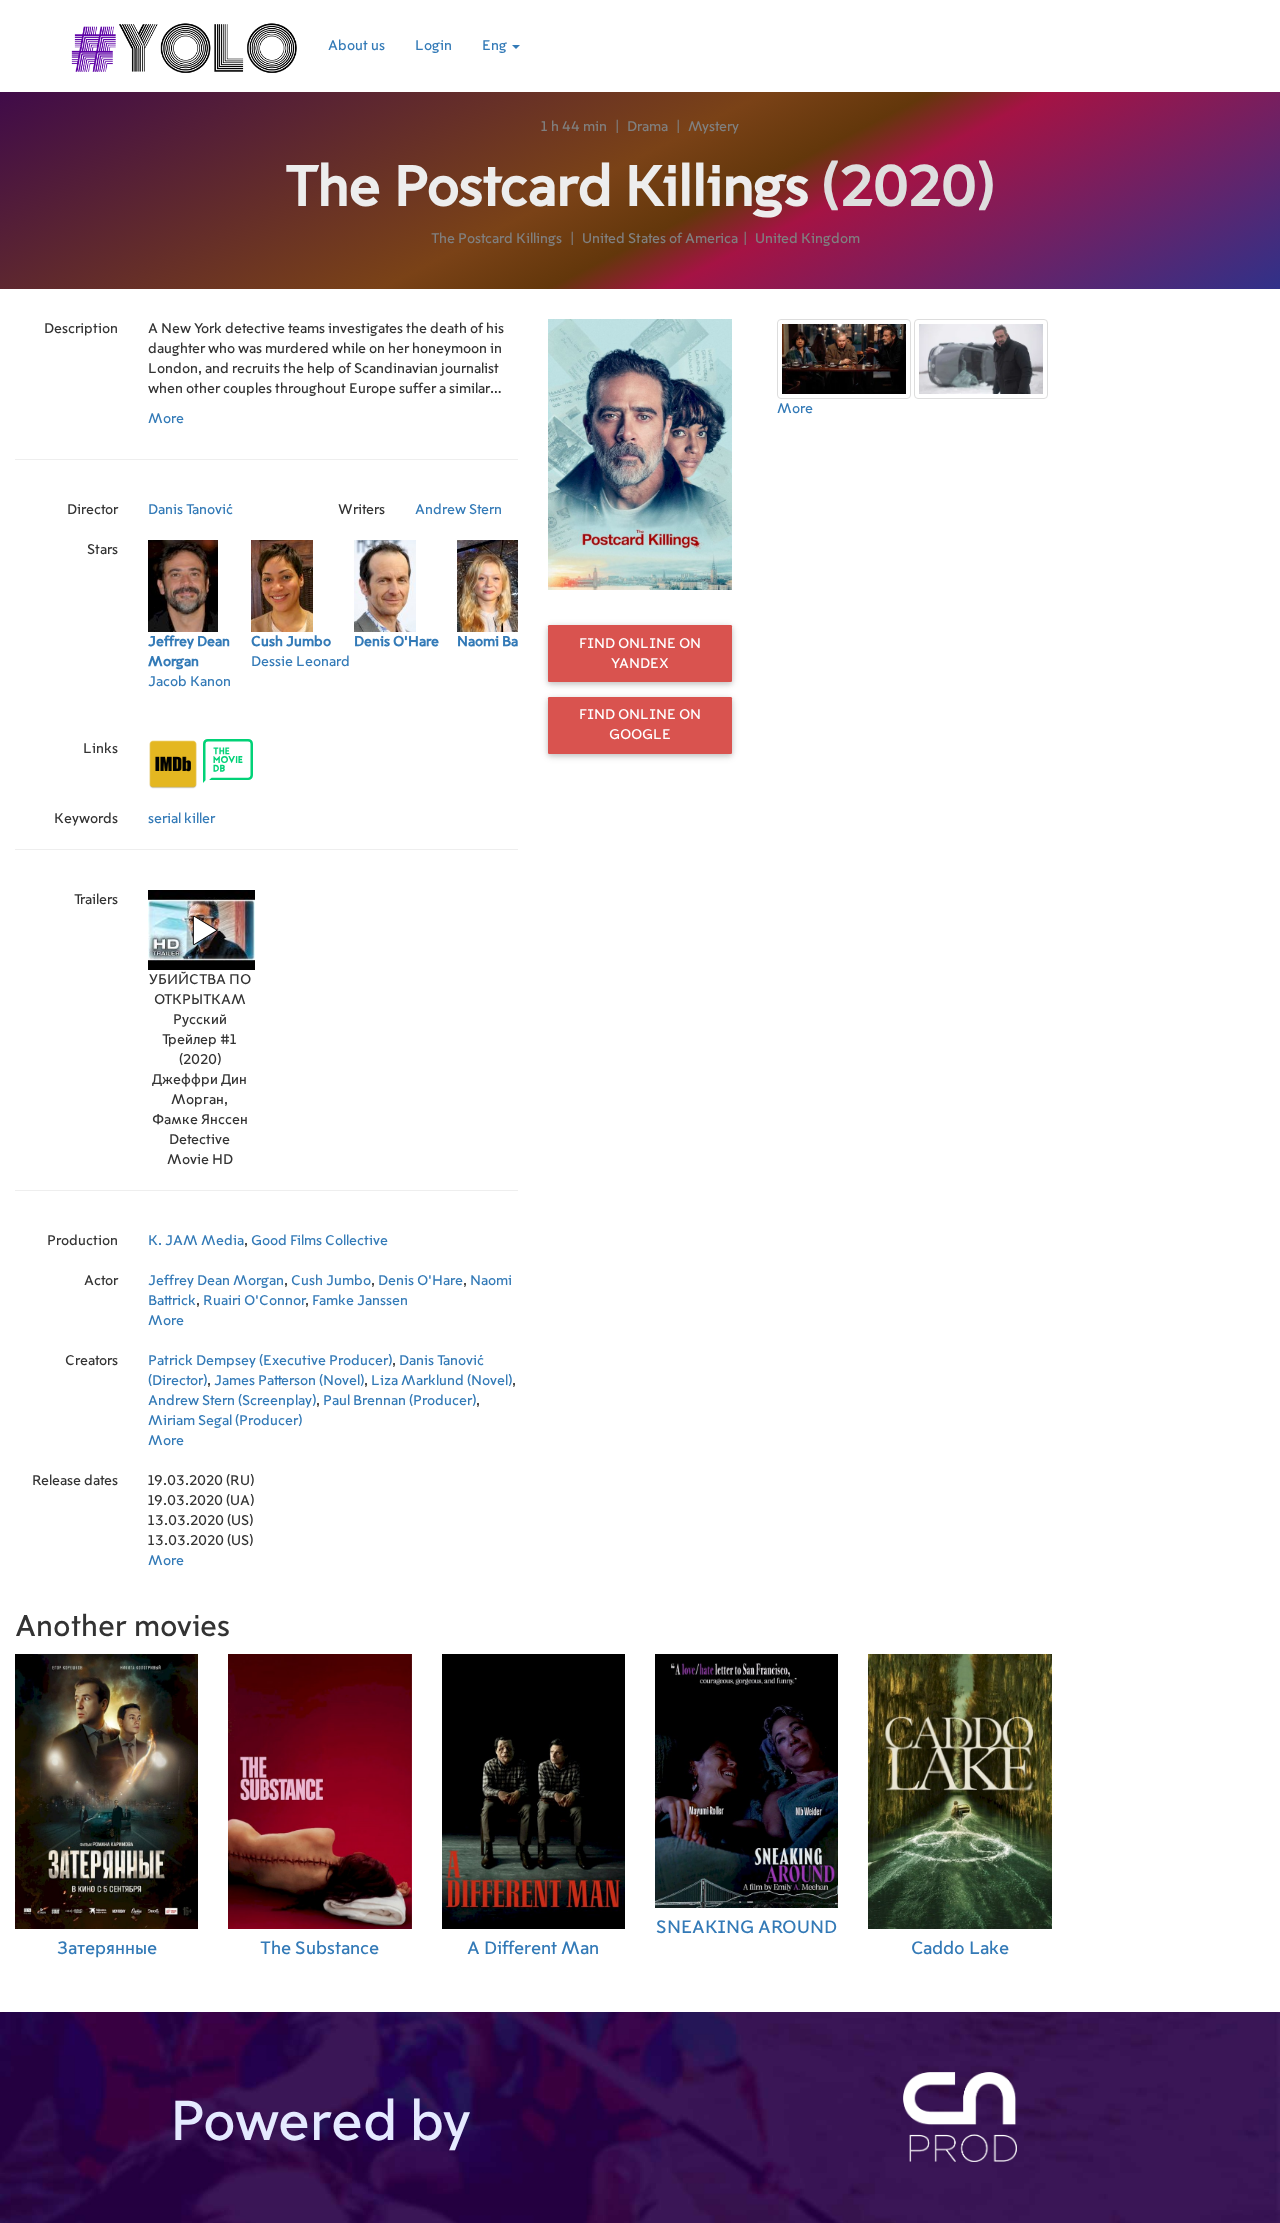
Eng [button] (496, 46)
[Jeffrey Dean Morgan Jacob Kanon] (199, 708)
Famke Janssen (360, 1301)
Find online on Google (640, 725)
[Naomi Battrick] (508, 708)
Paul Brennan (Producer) (399, 1401)
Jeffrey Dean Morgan (216, 1281)
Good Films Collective (319, 1241)
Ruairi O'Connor (254, 1301)
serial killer (181, 819)
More (166, 419)
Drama (647, 127)
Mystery (713, 127)
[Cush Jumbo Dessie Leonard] (302, 708)
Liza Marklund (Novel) (441, 1381)
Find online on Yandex (640, 654)
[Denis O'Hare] (405, 708)
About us (356, 46)
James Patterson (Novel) (289, 1381)
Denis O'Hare (420, 1281)
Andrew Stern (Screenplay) (232, 1401)
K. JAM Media (196, 1241)
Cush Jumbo (331, 1281)
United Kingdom (807, 239)
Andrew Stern (458, 510)
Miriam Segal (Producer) (225, 1421)
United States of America (660, 239)
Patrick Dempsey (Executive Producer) (270, 1361)
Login (433, 46)
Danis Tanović (190, 510)
